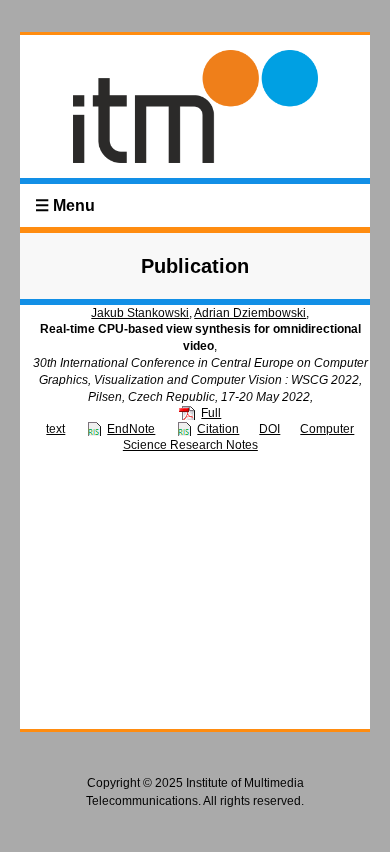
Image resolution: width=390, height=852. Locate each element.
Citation (218, 429)
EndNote (131, 429)
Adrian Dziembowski (250, 313)
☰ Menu (65, 205)
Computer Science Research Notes (239, 437)
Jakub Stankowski (140, 313)
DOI (269, 429)
